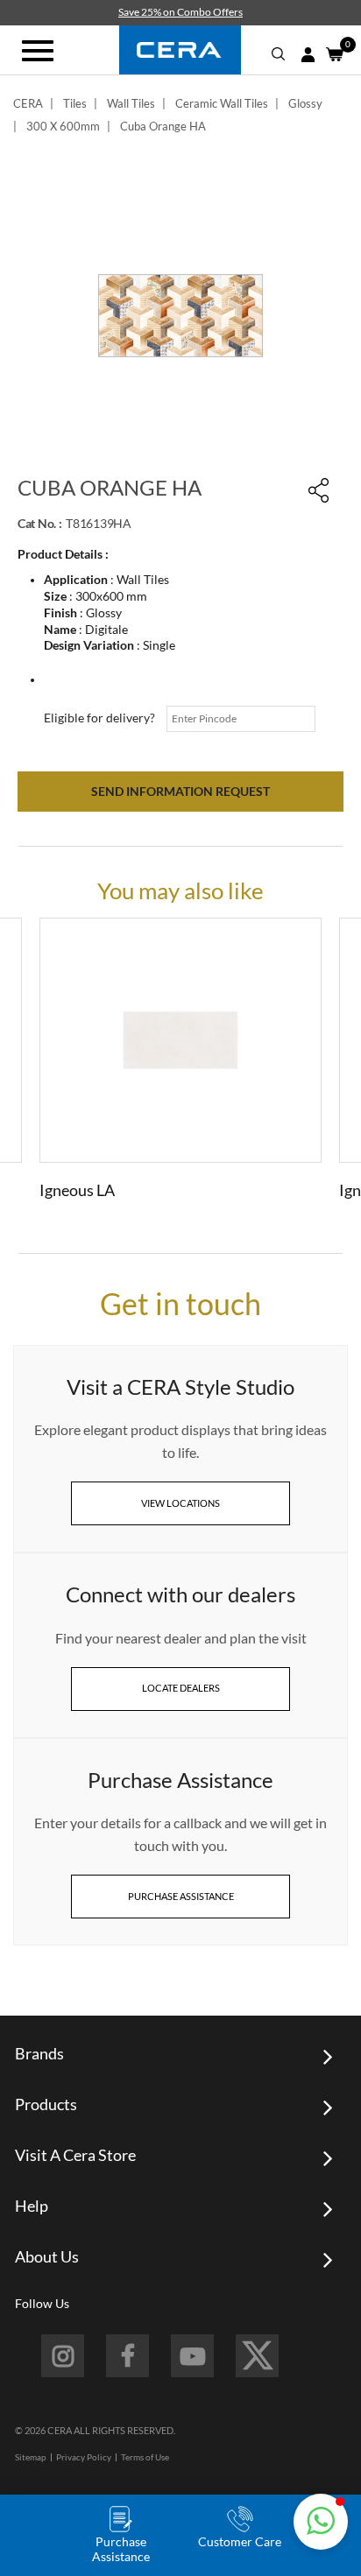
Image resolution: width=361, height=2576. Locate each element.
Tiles (75, 103)
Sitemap (31, 2457)
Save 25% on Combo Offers (180, 12)
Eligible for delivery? (99, 718)
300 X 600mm (63, 126)
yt (192, 2356)
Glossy (305, 103)
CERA (28, 103)
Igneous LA (77, 1190)
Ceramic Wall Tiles (222, 103)
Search (279, 54)
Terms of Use (145, 2457)
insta (63, 2356)
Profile (308, 55)
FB (127, 2356)
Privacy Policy (84, 2457)
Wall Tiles (131, 103)
